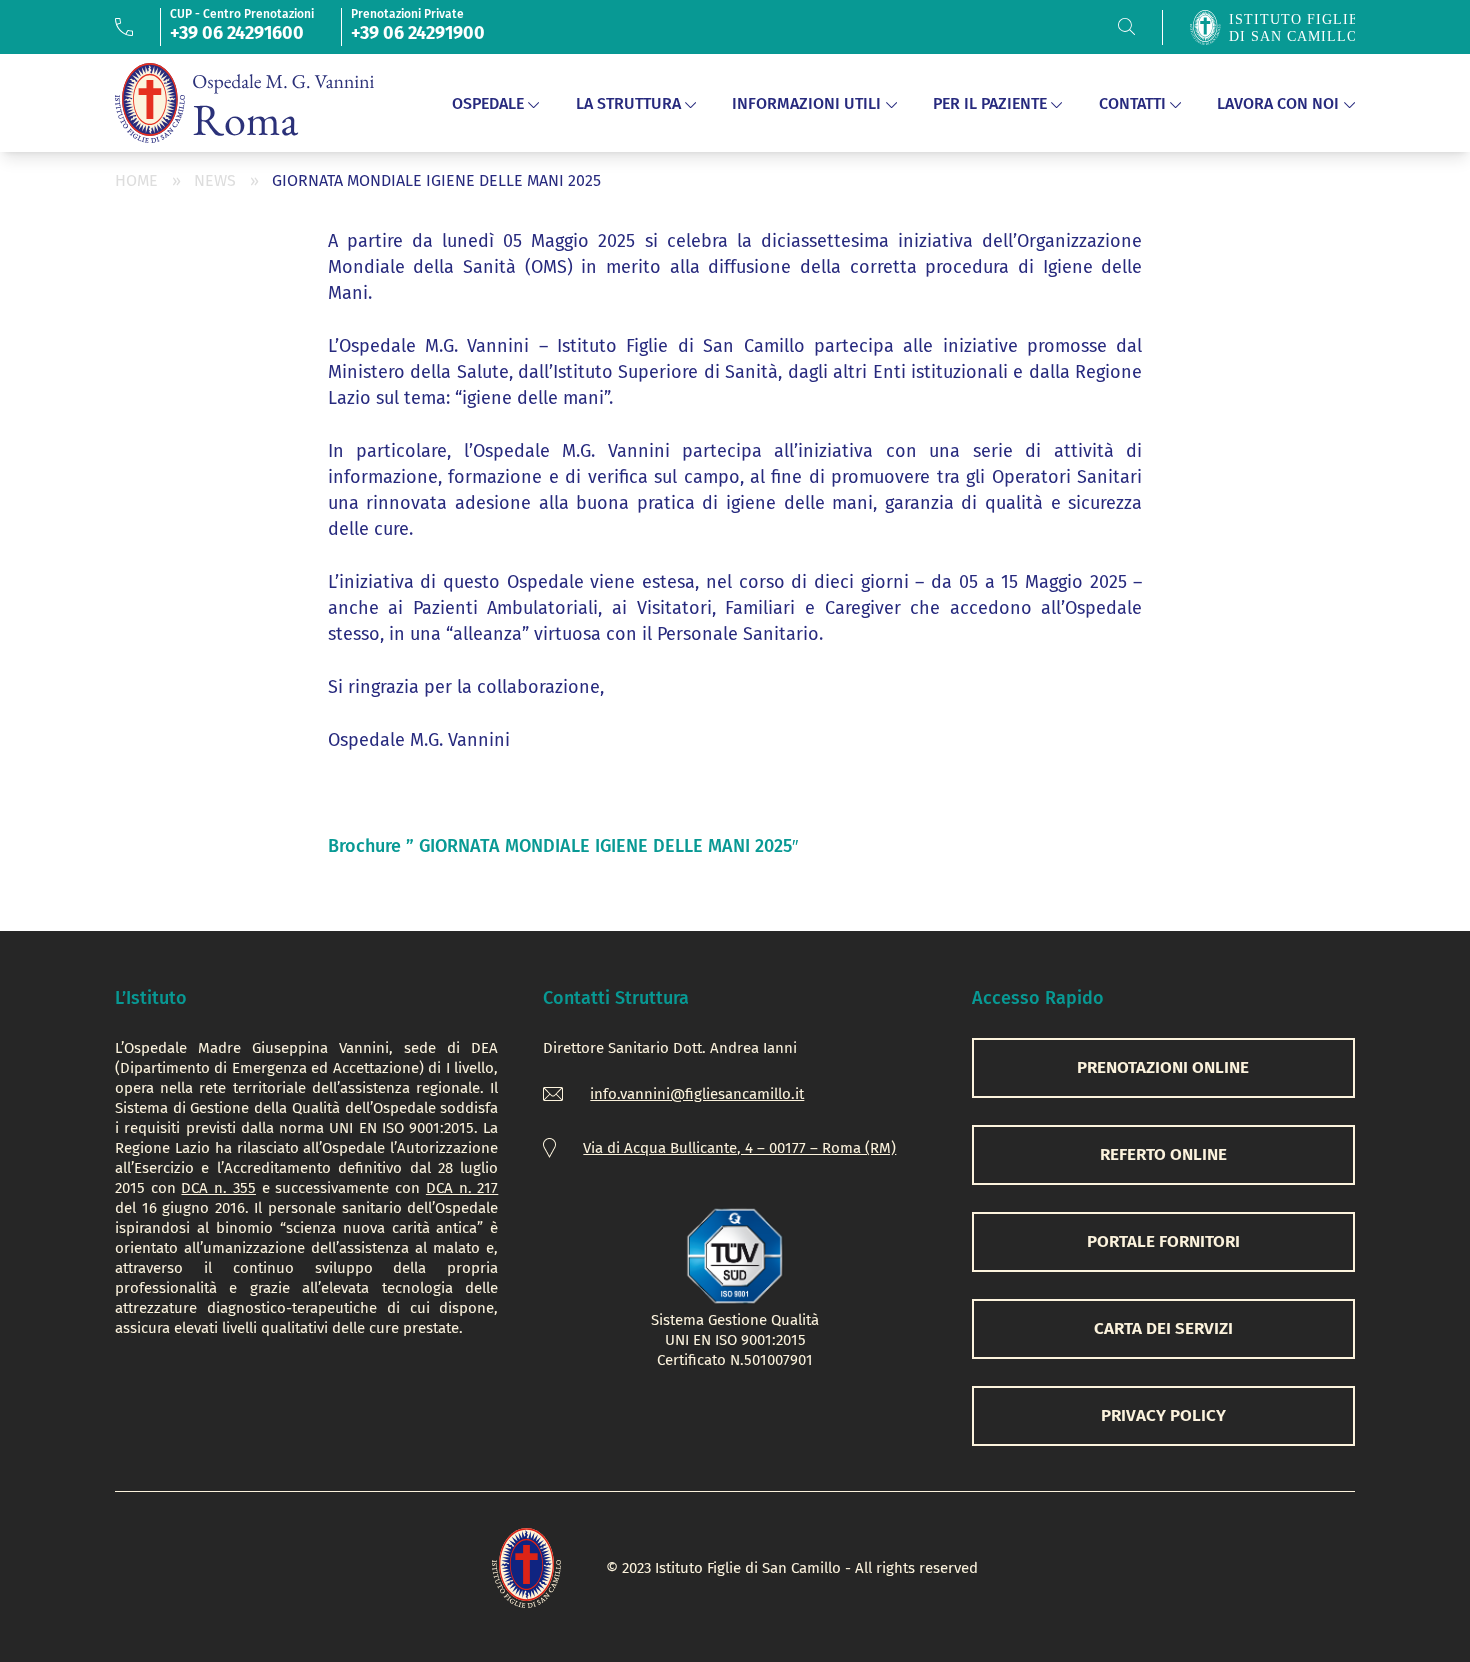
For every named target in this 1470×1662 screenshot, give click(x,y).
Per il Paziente (990, 103)
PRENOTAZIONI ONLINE (1163, 1067)
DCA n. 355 (218, 1188)
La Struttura (628, 103)
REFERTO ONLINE (1163, 1154)
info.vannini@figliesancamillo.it (697, 1094)
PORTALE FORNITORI (1163, 1241)
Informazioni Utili (806, 103)
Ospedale (488, 103)
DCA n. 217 (462, 1188)
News (215, 180)
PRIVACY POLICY (1163, 1415)
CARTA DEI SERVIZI (1163, 1328)
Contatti (1132, 103)
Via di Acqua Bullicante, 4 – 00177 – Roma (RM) (739, 1148)
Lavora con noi (1278, 103)
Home (136, 180)
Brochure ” (563, 846)
